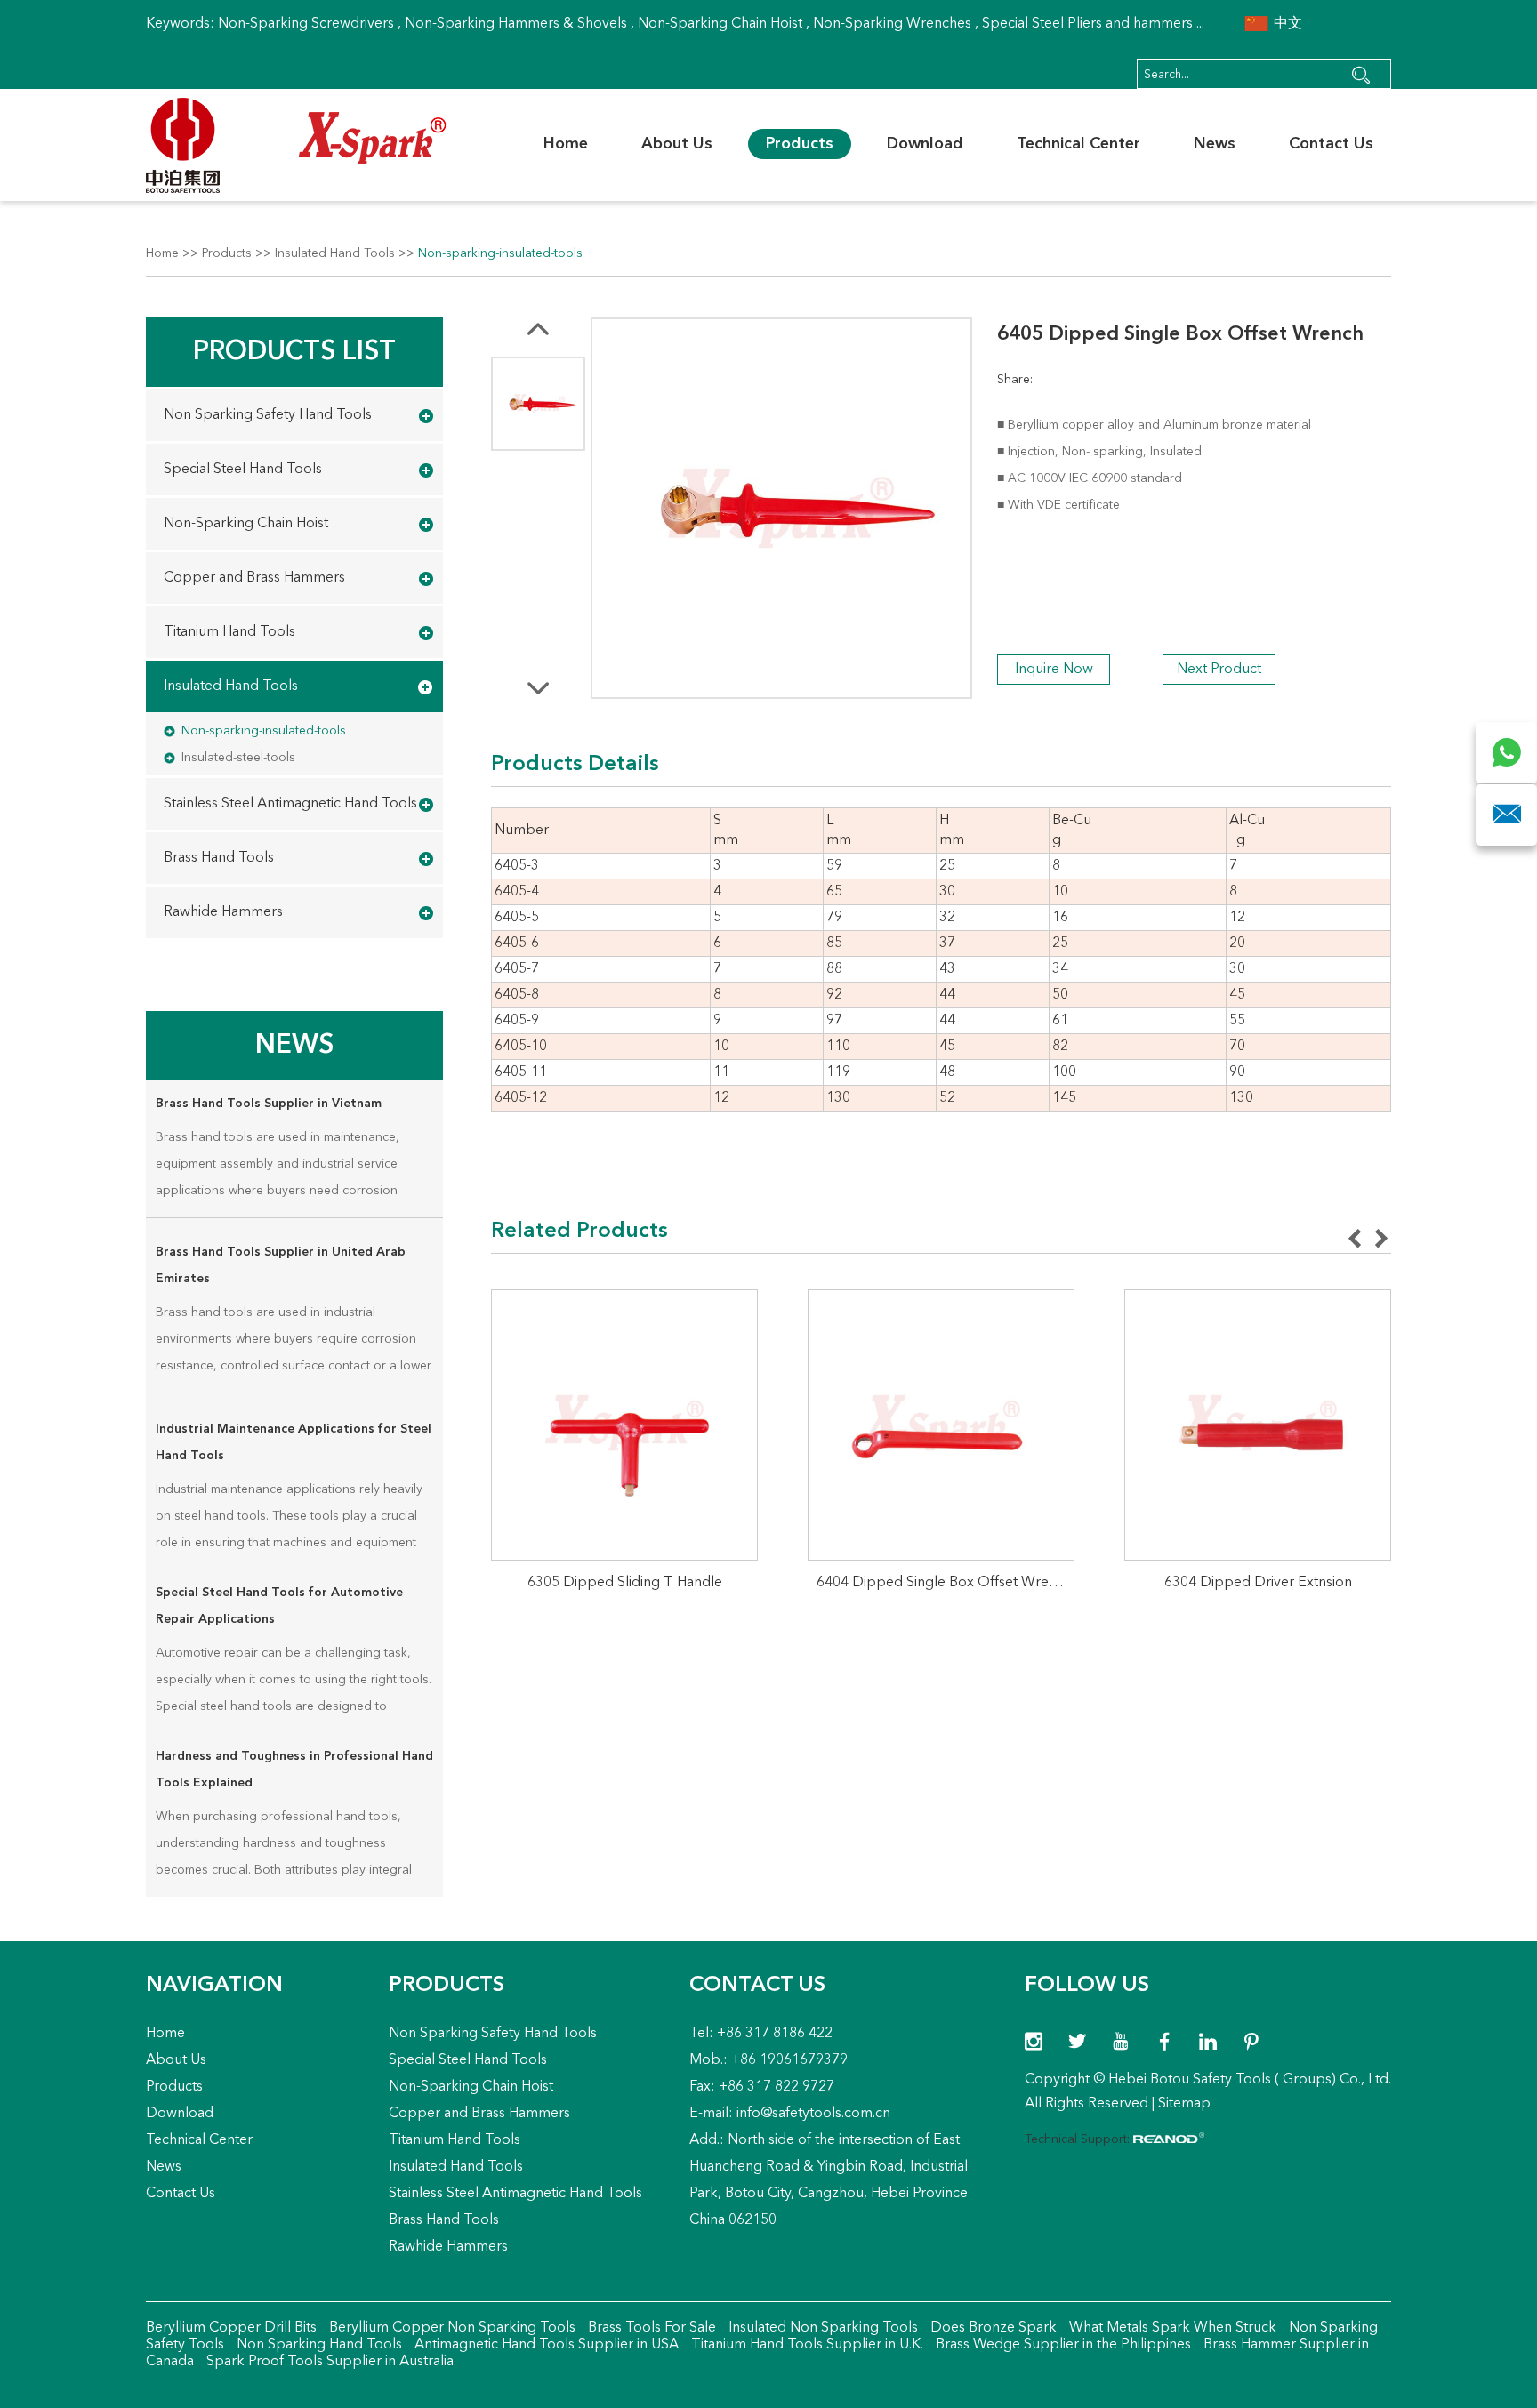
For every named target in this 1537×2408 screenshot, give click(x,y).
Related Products (579, 1232)
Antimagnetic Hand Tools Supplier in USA (545, 2345)
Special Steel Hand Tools (243, 470)
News (1215, 144)
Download (925, 144)
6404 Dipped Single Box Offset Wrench (944, 1583)
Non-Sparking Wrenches (892, 24)
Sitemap (1184, 2104)
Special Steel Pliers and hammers (1087, 24)
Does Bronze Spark (992, 2328)
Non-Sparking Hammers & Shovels (516, 24)
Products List (294, 352)
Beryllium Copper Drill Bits (231, 2328)
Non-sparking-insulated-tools (500, 253)
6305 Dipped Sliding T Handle (625, 1583)
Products (800, 144)
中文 (1286, 24)
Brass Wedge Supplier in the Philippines (1062, 2345)
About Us (677, 144)
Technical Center (1078, 144)
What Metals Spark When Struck (1171, 2328)
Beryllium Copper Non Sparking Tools (451, 2328)
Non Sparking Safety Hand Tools (268, 415)
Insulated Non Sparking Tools (821, 2328)
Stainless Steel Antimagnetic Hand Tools (290, 804)
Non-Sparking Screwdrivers (306, 24)
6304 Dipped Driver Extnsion (1258, 1583)
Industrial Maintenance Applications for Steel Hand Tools (294, 1442)
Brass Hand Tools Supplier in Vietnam (269, 1104)
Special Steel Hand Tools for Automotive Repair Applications (279, 1606)
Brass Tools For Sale (650, 2328)
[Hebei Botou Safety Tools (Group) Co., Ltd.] (296, 145)
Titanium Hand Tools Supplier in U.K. (805, 2345)
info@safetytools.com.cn (813, 2114)
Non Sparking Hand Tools (318, 2345)
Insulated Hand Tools (335, 253)
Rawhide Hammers (223, 912)
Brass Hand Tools (219, 858)
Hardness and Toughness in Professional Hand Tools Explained (294, 1770)
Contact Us (1331, 144)
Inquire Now (1054, 670)
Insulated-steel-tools (238, 758)
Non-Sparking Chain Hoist (720, 24)
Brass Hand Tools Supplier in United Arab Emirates (281, 1265)
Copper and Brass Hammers (254, 578)
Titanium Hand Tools (229, 632)
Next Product (1219, 670)
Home (566, 144)
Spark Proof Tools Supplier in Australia (328, 2362)
